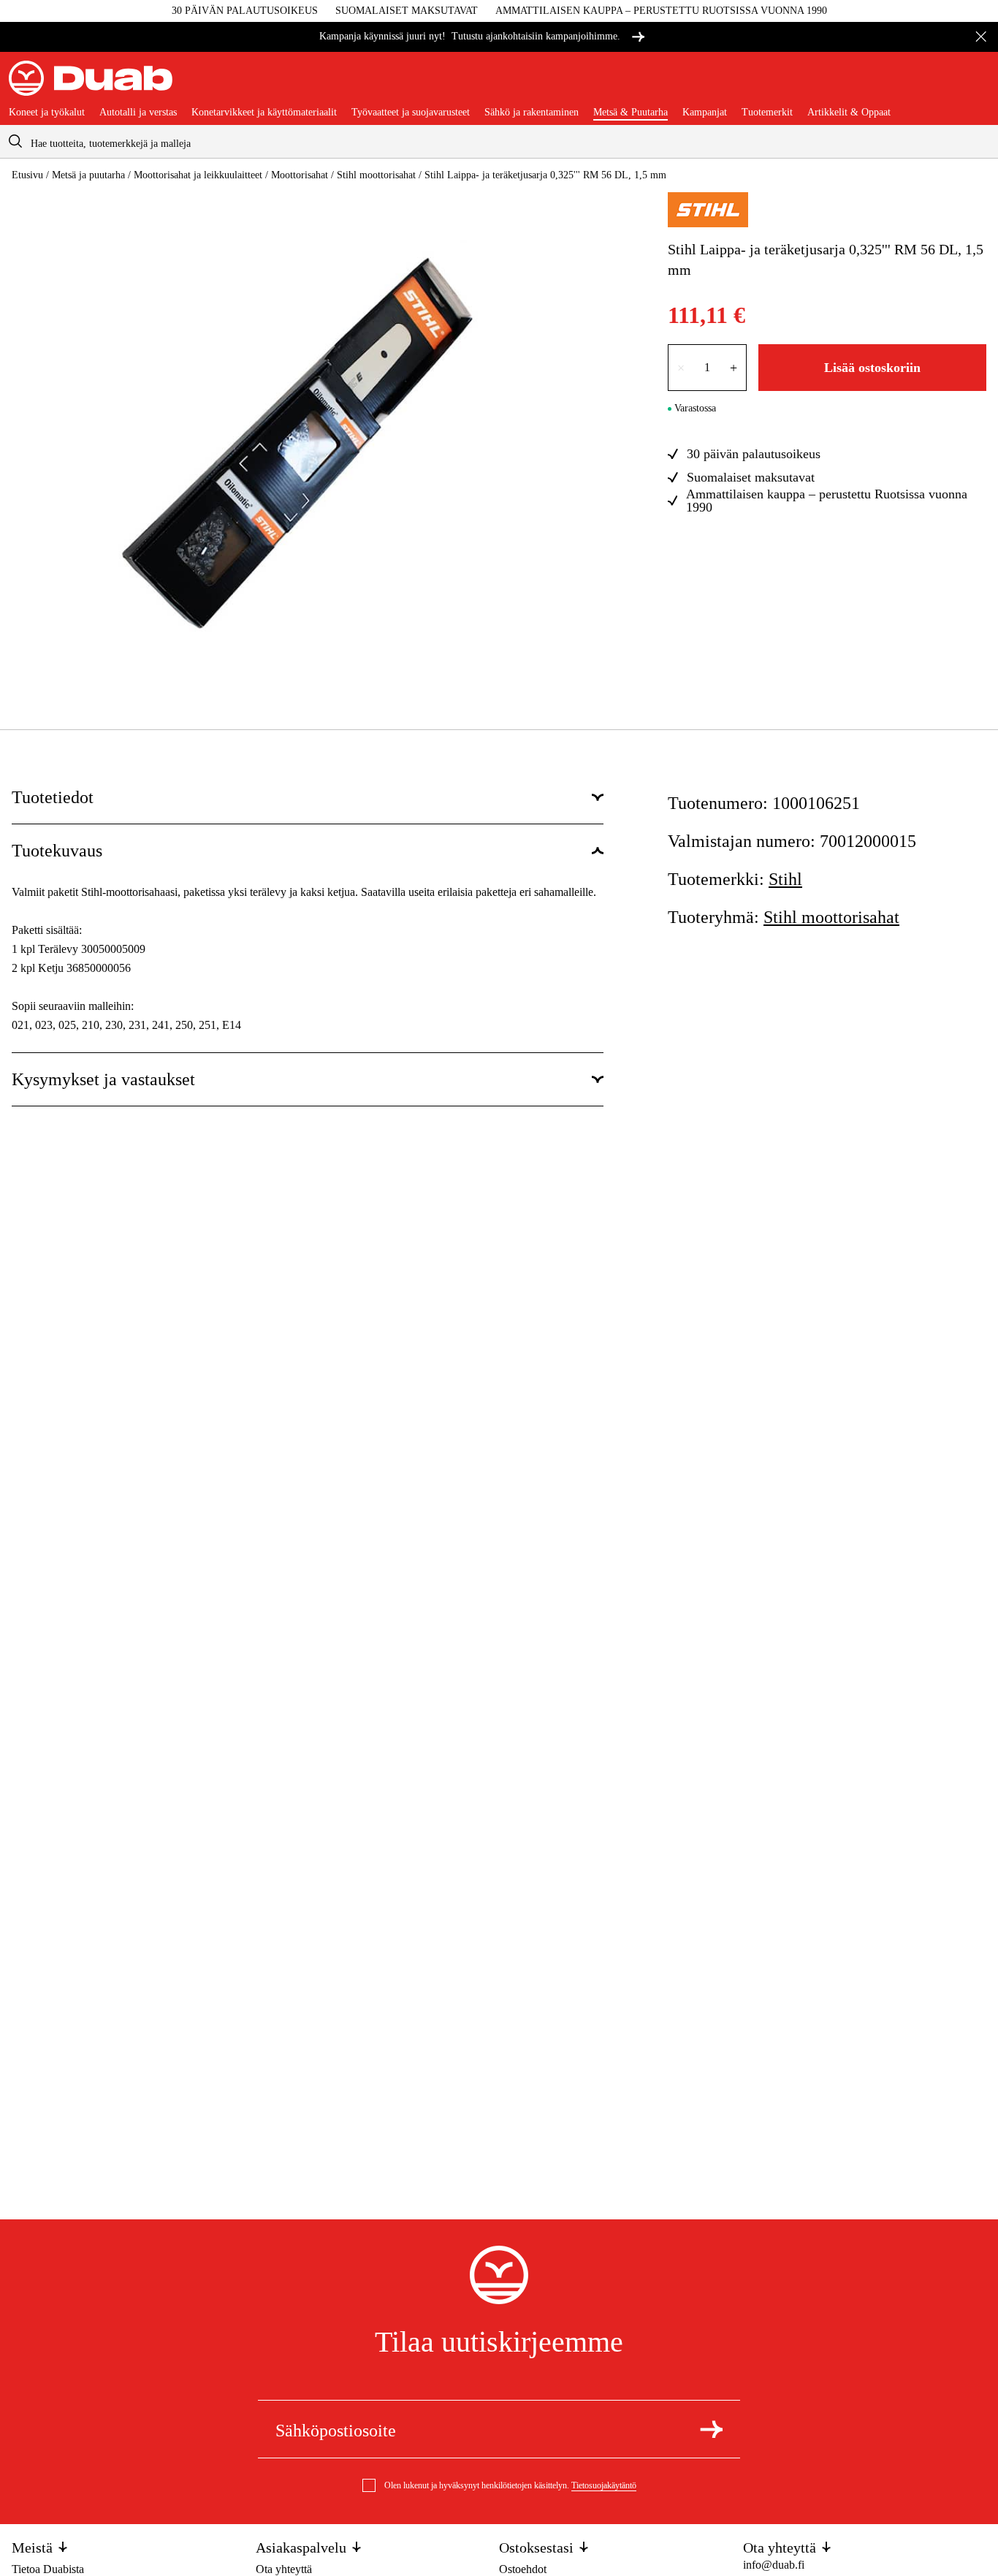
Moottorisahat (300, 175)
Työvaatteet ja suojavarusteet (411, 113)
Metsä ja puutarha (88, 175)
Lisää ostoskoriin (872, 368)
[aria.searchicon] (15, 141)
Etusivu (27, 175)
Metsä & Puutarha (631, 113)
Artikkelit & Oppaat (849, 113)
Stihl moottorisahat (376, 175)
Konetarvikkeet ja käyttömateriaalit (264, 113)
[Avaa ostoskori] (978, 84)
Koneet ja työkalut (47, 113)
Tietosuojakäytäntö (604, 2485)
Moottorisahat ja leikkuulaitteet (198, 175)
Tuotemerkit (767, 113)
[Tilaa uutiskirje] (711, 2429)
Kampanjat (705, 113)
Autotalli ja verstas (138, 113)
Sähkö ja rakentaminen (532, 113)
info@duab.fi (774, 2565)
